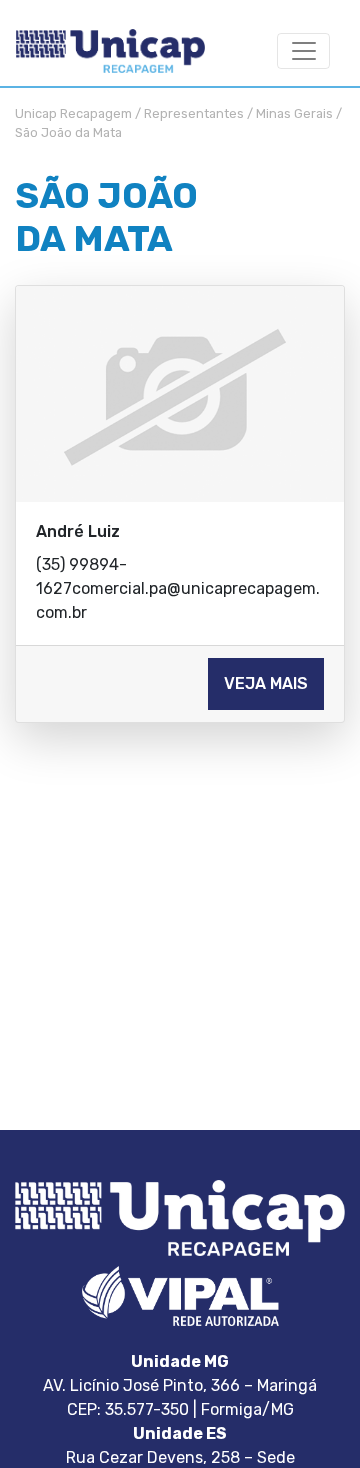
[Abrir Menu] (303, 51)
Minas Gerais (294, 113)
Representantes (194, 113)
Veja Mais (266, 683)
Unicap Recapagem (73, 113)
